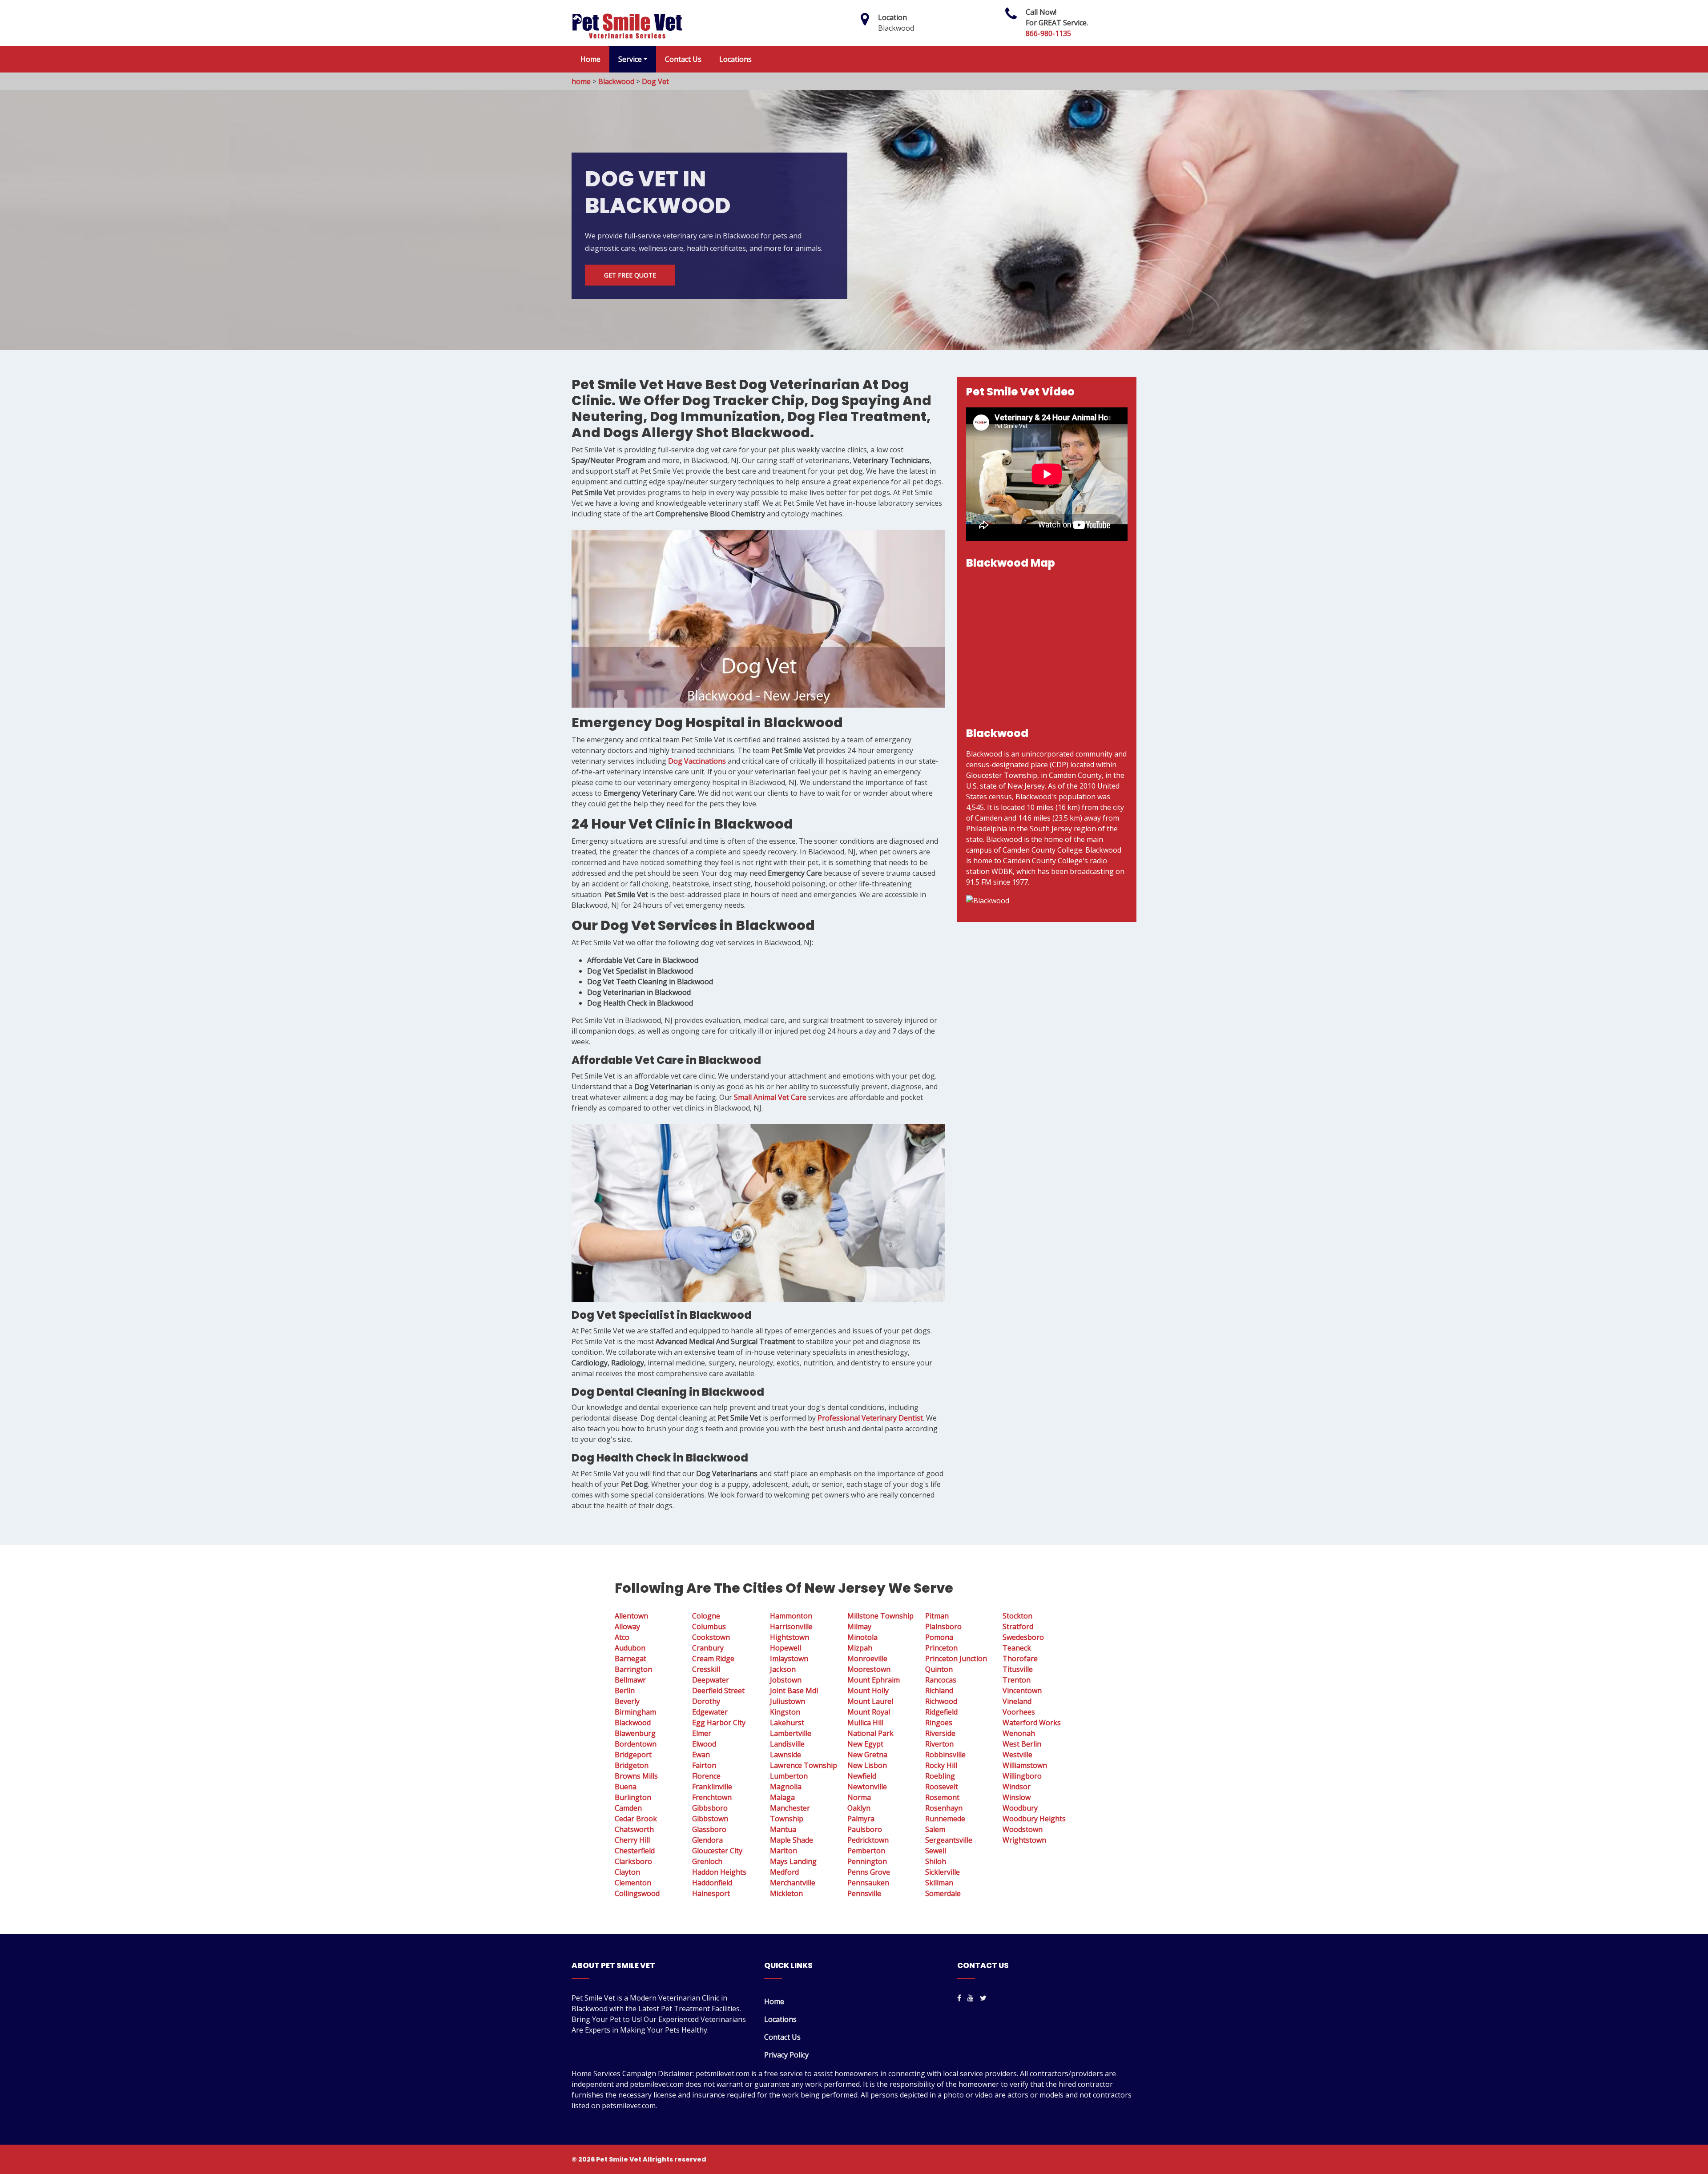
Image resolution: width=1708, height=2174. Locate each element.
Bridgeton (632, 1765)
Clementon (633, 1883)
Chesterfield (635, 1851)
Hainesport (711, 1893)
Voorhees (1019, 1712)
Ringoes (939, 1723)
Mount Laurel (870, 1701)
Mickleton (786, 1893)
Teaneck (1017, 1648)
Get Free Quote (630, 275)
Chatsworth (634, 1829)
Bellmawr (630, 1680)
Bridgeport (633, 1755)
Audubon (630, 1648)
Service (630, 59)
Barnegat (630, 1659)
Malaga (782, 1797)
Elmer (702, 1733)
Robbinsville (945, 1755)
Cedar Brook (636, 1819)
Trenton (1017, 1680)
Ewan (701, 1755)
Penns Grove (869, 1872)
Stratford (1018, 1626)
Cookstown (711, 1637)
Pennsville (864, 1893)
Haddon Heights (719, 1872)
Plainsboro (943, 1626)
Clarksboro (633, 1861)
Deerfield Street (718, 1691)
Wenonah (1019, 1733)
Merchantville (793, 1883)
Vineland (1017, 1701)
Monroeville (867, 1659)
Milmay (859, 1626)
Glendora (707, 1840)
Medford (784, 1872)
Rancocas (941, 1680)
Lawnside (786, 1755)
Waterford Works (1032, 1723)
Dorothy (706, 1701)
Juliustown (788, 1701)
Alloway (627, 1626)
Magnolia (786, 1787)
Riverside (940, 1733)
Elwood (704, 1744)
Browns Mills (636, 1776)
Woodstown (1023, 1829)
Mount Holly (868, 1691)
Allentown (631, 1616)
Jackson (783, 1669)
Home (590, 59)
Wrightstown (1024, 1840)
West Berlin (1022, 1744)
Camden (628, 1808)
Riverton (939, 1744)
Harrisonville (791, 1626)
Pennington (867, 1861)
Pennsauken (868, 1883)
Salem (935, 1829)
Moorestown (869, 1669)
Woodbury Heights (1034, 1819)
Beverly (627, 1701)
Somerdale (943, 1893)
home (581, 81)
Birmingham (635, 1712)
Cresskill (706, 1669)
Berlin (625, 1691)
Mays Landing (793, 1861)
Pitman (937, 1616)
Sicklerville (943, 1872)
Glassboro (709, 1829)
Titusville (1018, 1669)
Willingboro (1022, 1776)
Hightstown (790, 1637)
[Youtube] (971, 1998)
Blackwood (616, 81)
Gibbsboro (710, 1808)
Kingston (785, 1712)
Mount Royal (869, 1712)
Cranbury (708, 1648)
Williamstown (1025, 1765)
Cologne (706, 1616)
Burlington (633, 1797)
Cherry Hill (632, 1840)
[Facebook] (959, 1998)
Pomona (939, 1637)
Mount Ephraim (874, 1680)
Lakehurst (787, 1723)
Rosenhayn (944, 1808)
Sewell (936, 1851)
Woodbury (1020, 1808)
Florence (706, 1776)
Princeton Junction (956, 1659)
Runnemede (945, 1819)
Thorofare (1020, 1659)
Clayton (627, 1872)
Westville (1017, 1755)
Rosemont (942, 1797)
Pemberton (866, 1851)
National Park (870, 1733)
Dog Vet (655, 81)
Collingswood (637, 1893)
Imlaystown (789, 1659)
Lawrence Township (804, 1765)
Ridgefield (941, 1712)
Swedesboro (1023, 1637)
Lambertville (791, 1733)
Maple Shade (792, 1840)
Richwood (941, 1701)
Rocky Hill (941, 1765)
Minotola (862, 1637)
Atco (622, 1637)
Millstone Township (880, 1616)
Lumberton (789, 1776)
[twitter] (983, 1998)
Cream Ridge (713, 1659)
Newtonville (867, 1787)
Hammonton (791, 1616)
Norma (859, 1797)
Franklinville (712, 1787)
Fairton (704, 1765)
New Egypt (865, 1744)
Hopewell (786, 1648)
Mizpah (860, 1648)
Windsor (1017, 1787)
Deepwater (711, 1680)
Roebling (940, 1776)
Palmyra (861, 1819)
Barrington (633, 1669)
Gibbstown (710, 1819)
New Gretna (867, 1755)
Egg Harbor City (719, 1723)
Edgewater (710, 1712)
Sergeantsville (949, 1840)
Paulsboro (865, 1829)
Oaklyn (859, 1808)
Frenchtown (712, 1797)
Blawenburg (635, 1733)
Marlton (784, 1851)
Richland (939, 1691)
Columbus (709, 1626)
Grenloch (707, 1861)
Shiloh (936, 1861)
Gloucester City (717, 1851)
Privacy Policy (786, 2055)
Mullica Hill (865, 1723)
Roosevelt (942, 1787)
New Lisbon (867, 1765)
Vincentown (1022, 1691)
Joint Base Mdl (794, 1691)
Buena (626, 1787)
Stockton (1017, 1616)
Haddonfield (712, 1883)
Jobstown (786, 1680)
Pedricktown (868, 1840)
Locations (735, 59)
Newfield (862, 1776)
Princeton (941, 1648)
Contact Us (683, 59)
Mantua (783, 1829)
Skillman (939, 1883)
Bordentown (636, 1744)
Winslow (1017, 1797)
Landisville (787, 1744)
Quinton (939, 1669)
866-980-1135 (1048, 33)
